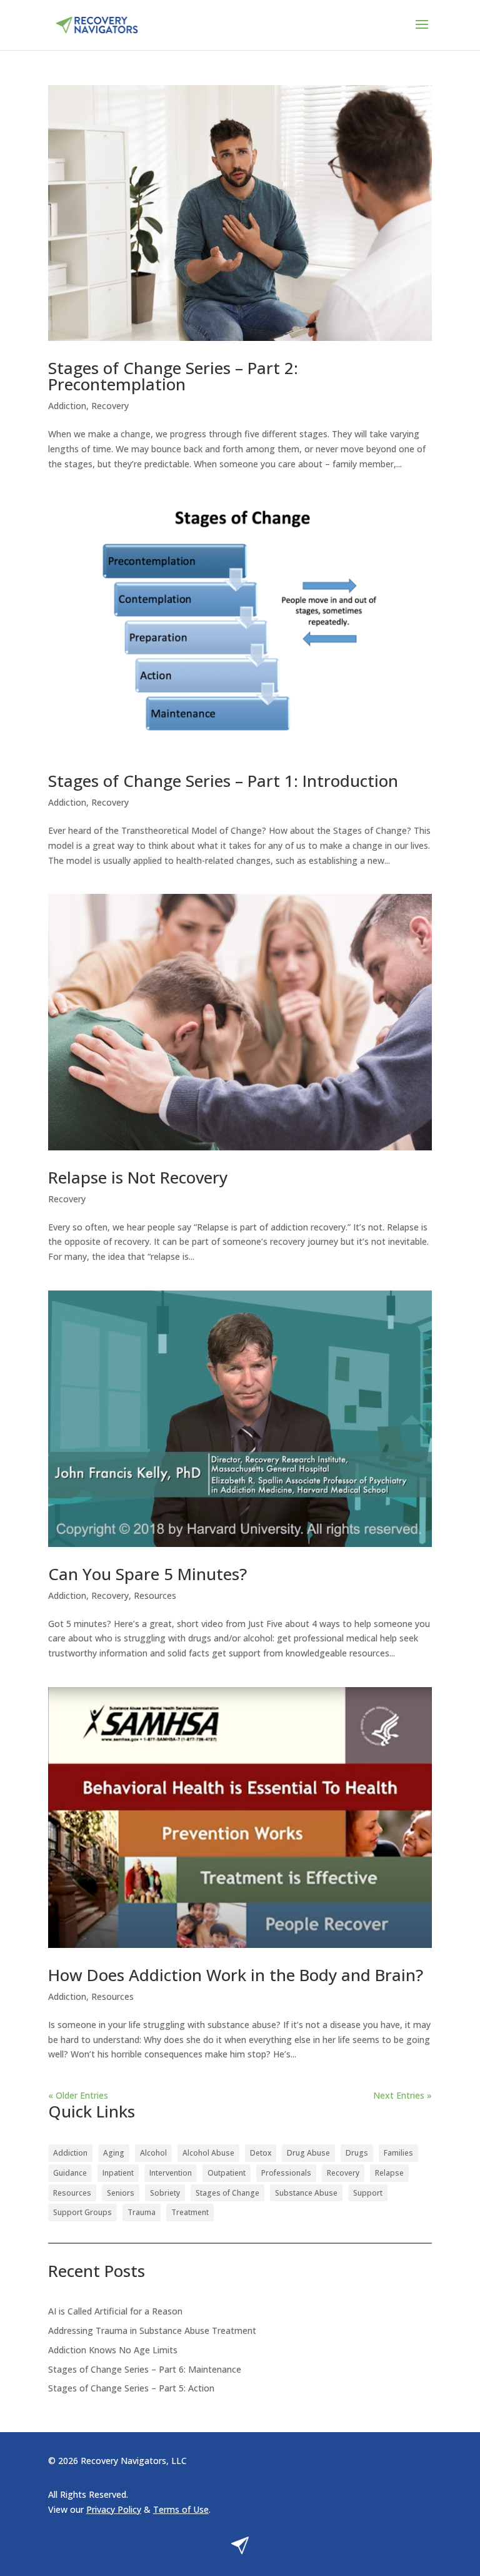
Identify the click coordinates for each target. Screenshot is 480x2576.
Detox (261, 2153)
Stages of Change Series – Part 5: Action (131, 2388)
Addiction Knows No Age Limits (113, 2350)
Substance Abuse (306, 2193)
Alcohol (153, 2153)
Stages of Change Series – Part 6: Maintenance (145, 2369)
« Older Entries (78, 2095)
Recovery (110, 406)
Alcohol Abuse (208, 2153)
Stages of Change (227, 2193)
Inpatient (118, 2173)
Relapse (389, 2173)
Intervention (171, 2173)
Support (368, 2193)
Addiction (67, 406)
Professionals (286, 2173)
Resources (155, 1595)
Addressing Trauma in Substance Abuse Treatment (152, 2330)
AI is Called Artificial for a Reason (115, 2311)
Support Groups (82, 2212)
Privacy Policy (114, 2509)
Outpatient (227, 2173)
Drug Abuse (308, 2153)
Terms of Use (181, 2509)
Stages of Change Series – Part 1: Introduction (223, 781)
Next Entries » (402, 2095)
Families (398, 2153)
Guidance (70, 2173)
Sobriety (165, 2193)
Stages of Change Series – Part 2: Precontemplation (173, 376)
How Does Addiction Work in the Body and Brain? (236, 1975)
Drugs (357, 2153)
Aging (114, 2153)
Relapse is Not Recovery (138, 1177)
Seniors (121, 2193)
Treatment (190, 2212)
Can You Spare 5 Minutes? (147, 1574)
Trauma (142, 2212)
